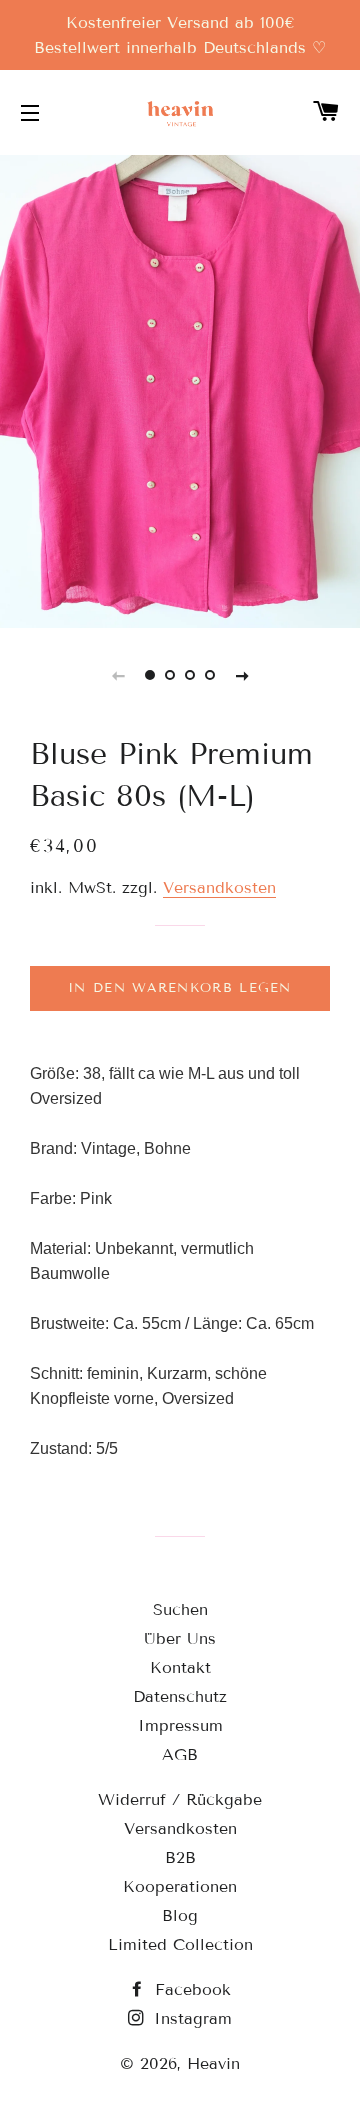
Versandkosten (219, 887)
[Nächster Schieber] (242, 675)
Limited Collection (180, 1944)
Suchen (180, 1609)
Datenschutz (180, 1696)
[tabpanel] (180, 389)
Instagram (190, 2018)
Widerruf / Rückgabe (180, 1799)
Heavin (213, 2063)
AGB (180, 1754)
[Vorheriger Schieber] (118, 675)
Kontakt (180, 1667)
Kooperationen (180, 1886)
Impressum (180, 1725)
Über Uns (180, 1638)
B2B (180, 1857)
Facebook (190, 1989)
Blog (180, 1915)
